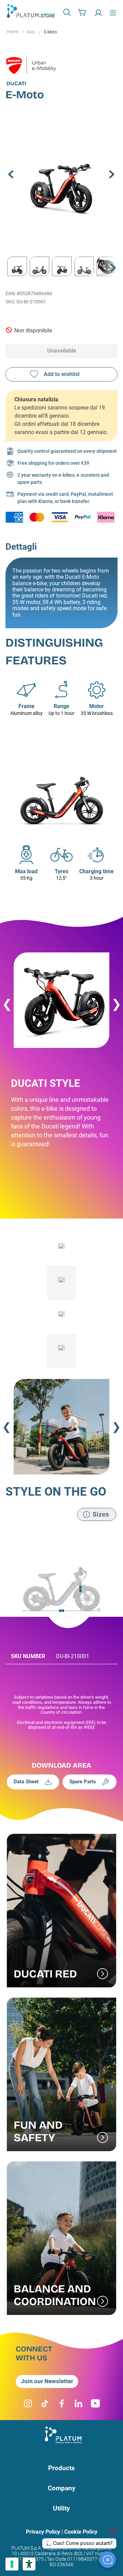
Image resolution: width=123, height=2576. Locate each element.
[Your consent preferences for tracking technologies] (12, 2564)
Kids (31, 32)
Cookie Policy (81, 2532)
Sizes (101, 1514)
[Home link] (12, 32)
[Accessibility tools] (29, 2564)
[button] (68, 12)
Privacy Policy (43, 2532)
